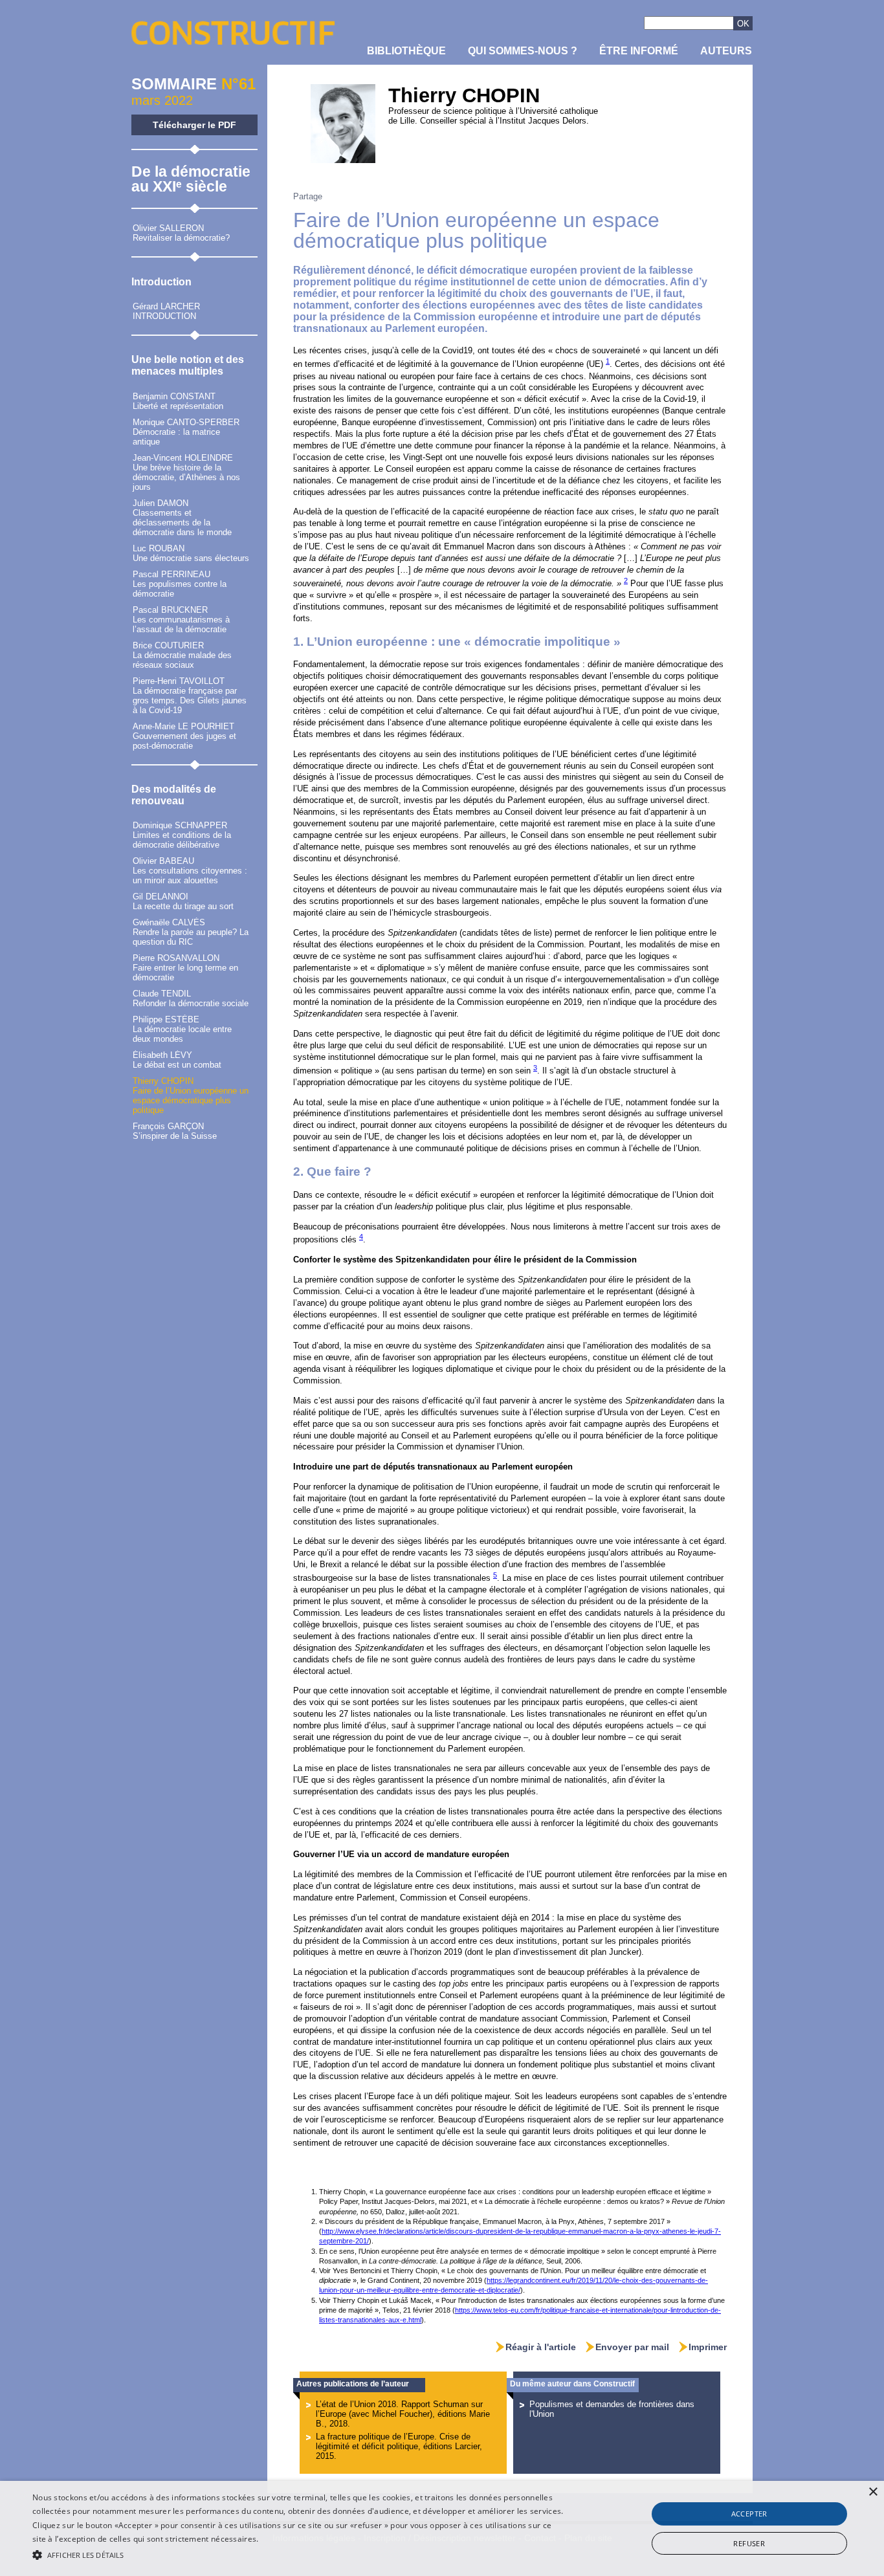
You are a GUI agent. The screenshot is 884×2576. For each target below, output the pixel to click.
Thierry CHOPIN (464, 95)
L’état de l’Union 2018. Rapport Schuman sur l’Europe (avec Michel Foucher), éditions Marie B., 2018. (403, 2414)
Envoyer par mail (632, 2347)
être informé (639, 51)
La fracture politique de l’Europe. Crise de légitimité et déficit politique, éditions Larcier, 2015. (399, 2446)
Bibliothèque (406, 51)
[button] (299, 2554)
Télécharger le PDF (194, 125)
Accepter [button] (749, 2514)
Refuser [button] (749, 2543)
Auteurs (726, 51)
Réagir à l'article (541, 2347)
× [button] (873, 2492)
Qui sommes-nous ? (523, 51)
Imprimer (708, 2347)
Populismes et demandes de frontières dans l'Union (612, 2409)
